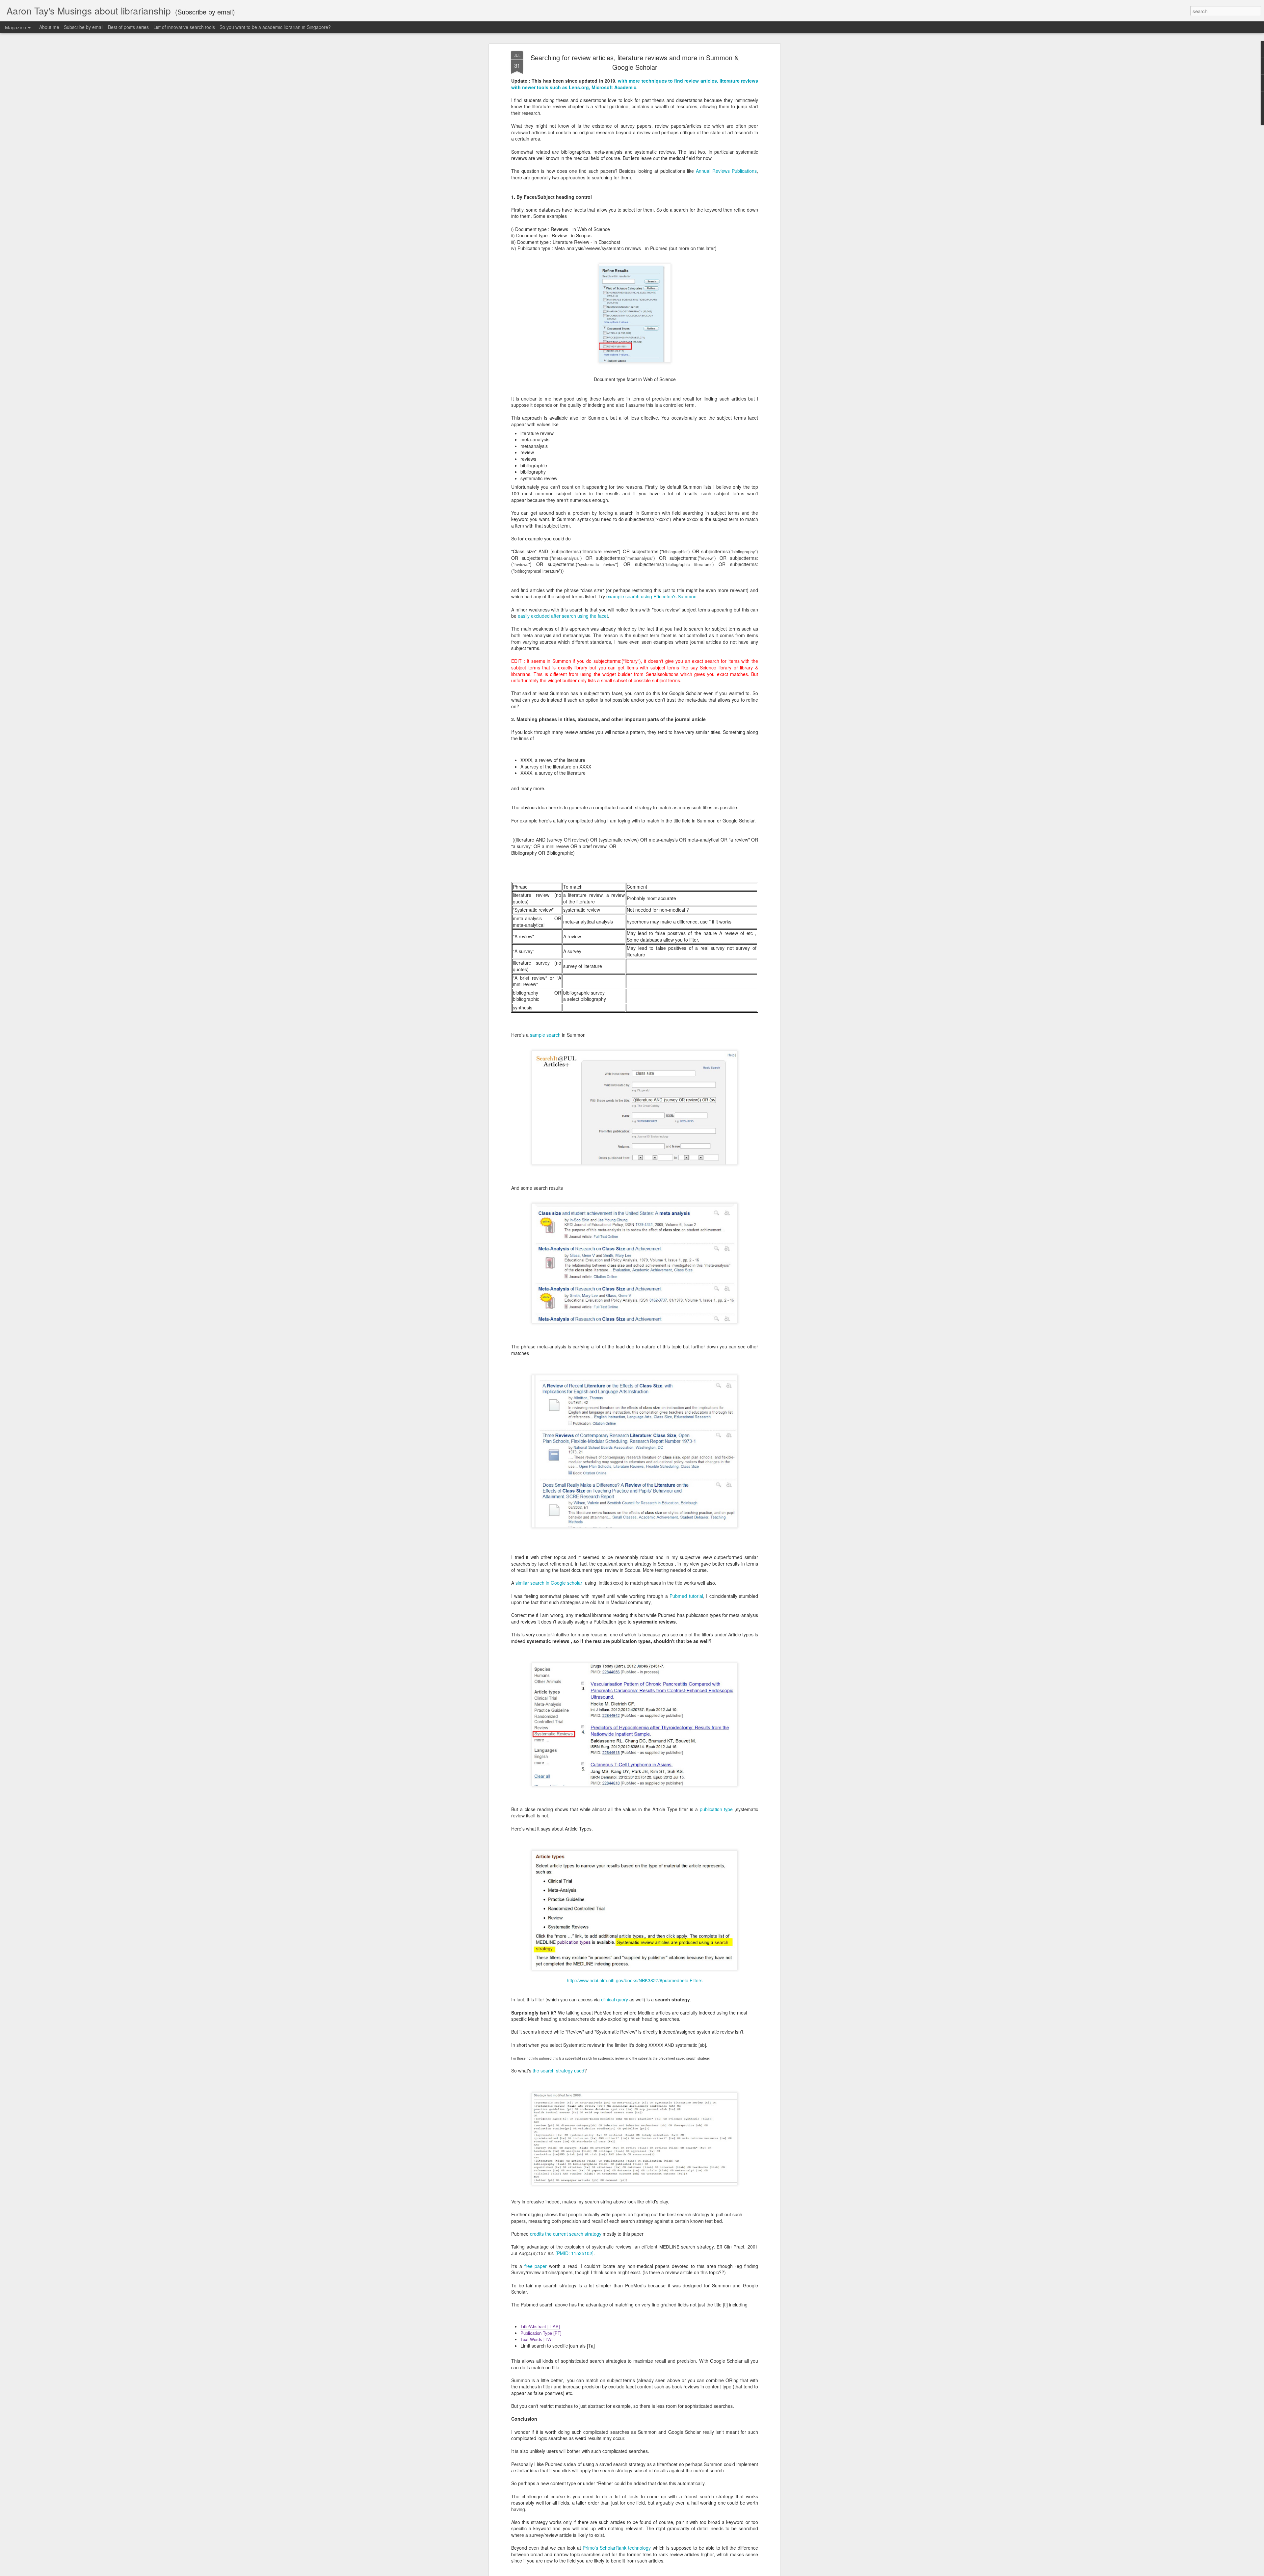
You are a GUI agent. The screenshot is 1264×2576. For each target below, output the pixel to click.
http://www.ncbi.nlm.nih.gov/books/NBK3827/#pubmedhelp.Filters (635, 1980)
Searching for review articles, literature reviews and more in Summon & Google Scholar (635, 62)
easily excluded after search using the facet (562, 616)
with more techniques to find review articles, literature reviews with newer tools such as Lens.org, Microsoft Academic (635, 84)
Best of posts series (128, 27)
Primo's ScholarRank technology (617, 2548)
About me (49, 27)
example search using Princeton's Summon (651, 596)
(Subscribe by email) (205, 12)
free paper (536, 2266)
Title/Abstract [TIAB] (540, 2327)
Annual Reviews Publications (726, 171)
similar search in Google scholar (550, 1583)
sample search (545, 1035)
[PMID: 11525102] (575, 2253)
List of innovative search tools (184, 27)
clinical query (615, 1999)
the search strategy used (558, 2070)
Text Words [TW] (537, 2340)
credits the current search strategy (566, 2234)
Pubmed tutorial (686, 1596)
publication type (716, 1809)
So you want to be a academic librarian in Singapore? (275, 27)
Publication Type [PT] (541, 2333)
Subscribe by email (84, 27)
